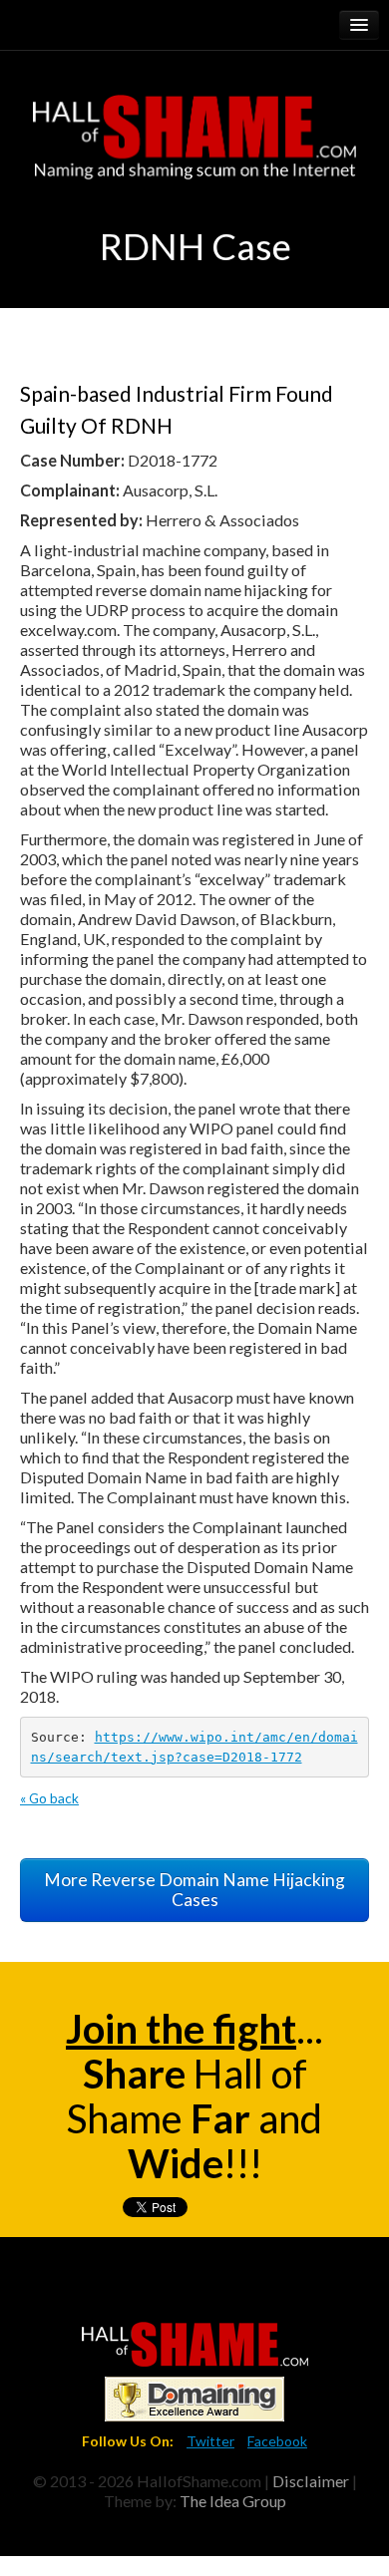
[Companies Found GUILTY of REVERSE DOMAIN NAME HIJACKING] (195, 2342)
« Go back (49, 1798)
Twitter (210, 2441)
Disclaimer (311, 2481)
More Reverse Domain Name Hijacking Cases (194, 1890)
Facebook (277, 2441)
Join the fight (181, 2029)
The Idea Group (233, 2501)
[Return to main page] (194, 120)
